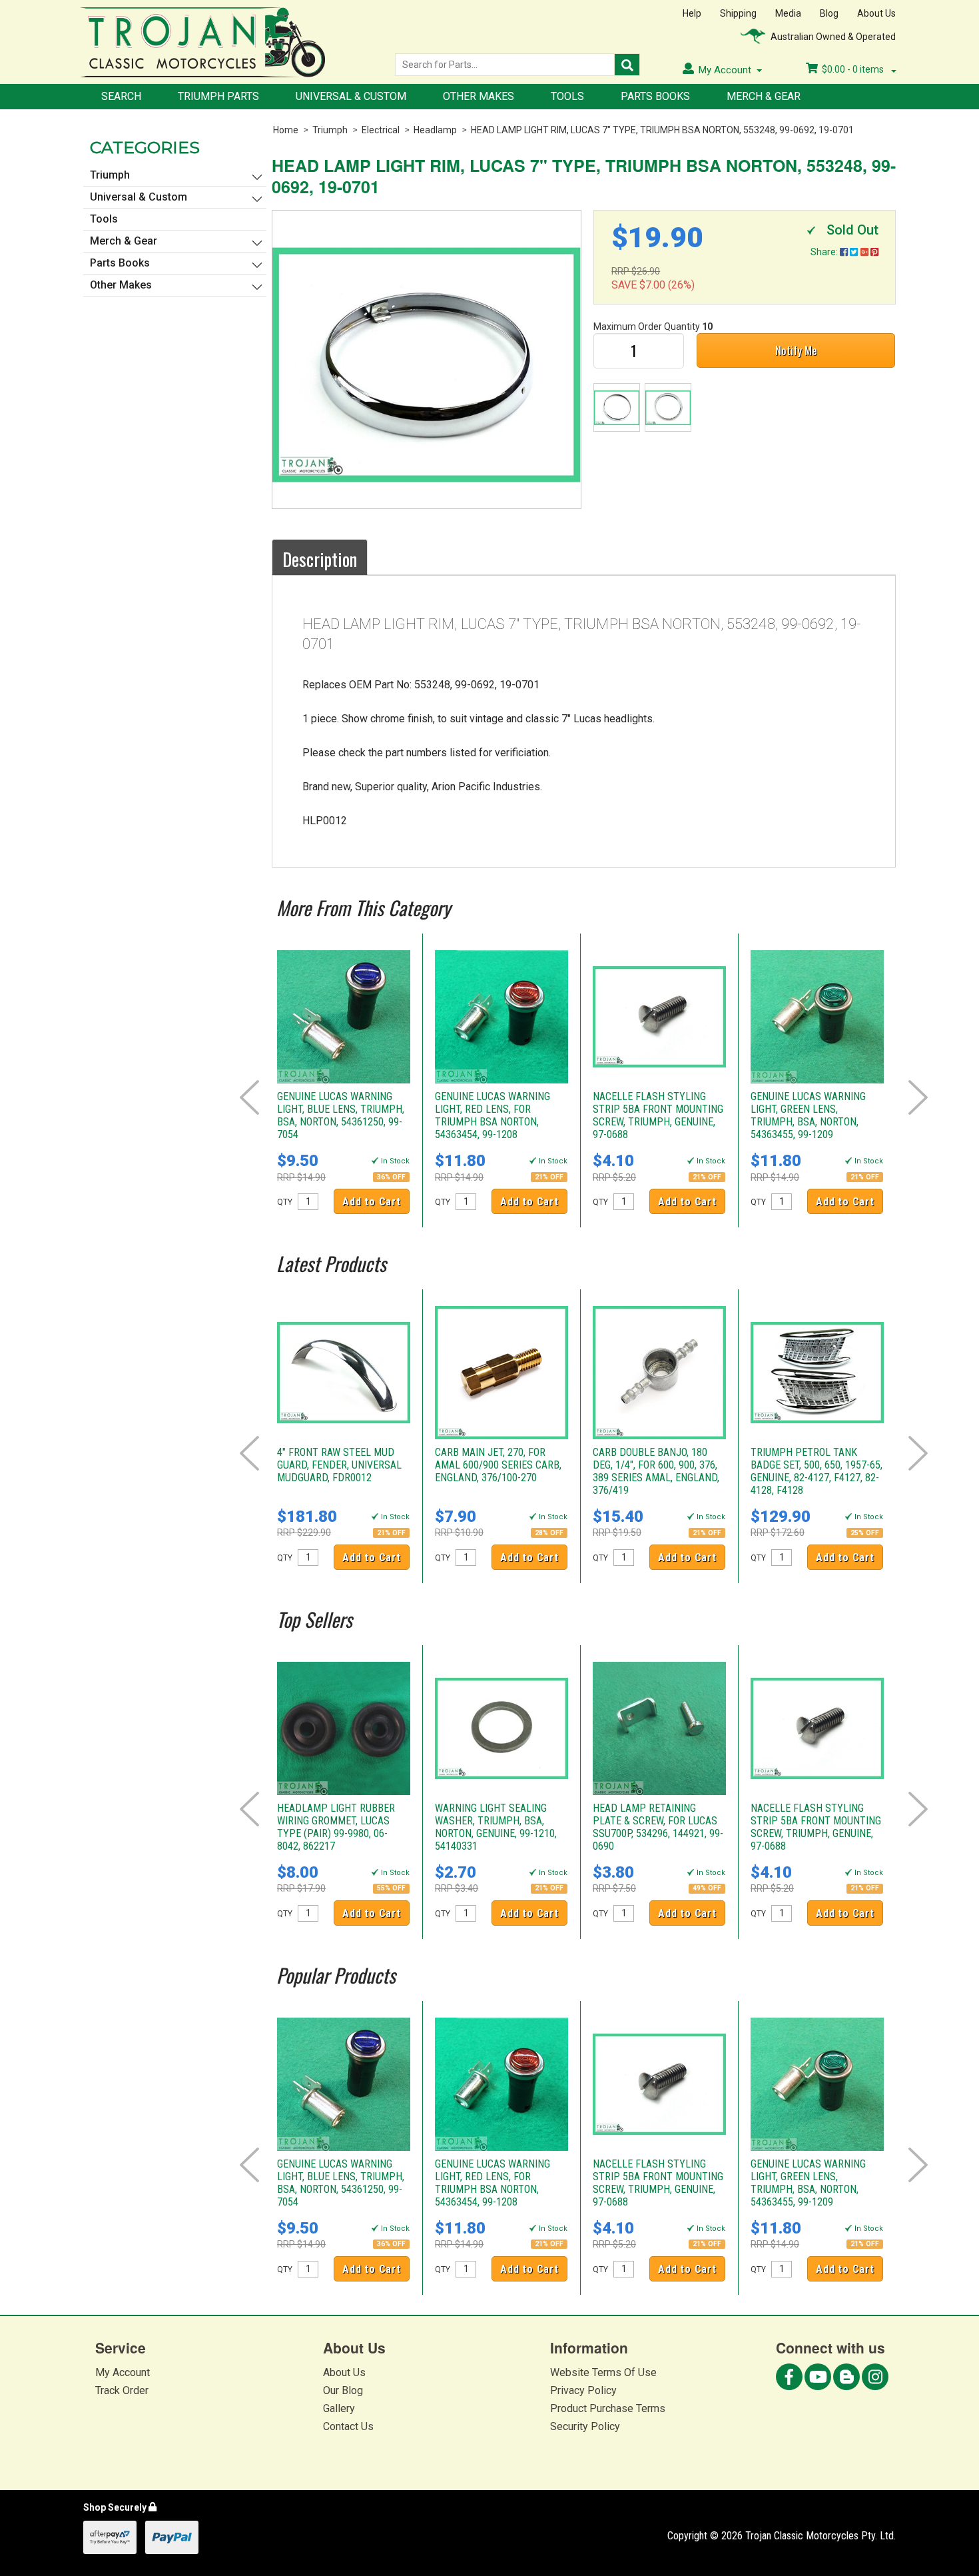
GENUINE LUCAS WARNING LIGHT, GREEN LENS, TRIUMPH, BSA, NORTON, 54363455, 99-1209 (808, 1115)
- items (854, 69)
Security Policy (585, 2426)
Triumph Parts (218, 96)
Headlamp (435, 130)
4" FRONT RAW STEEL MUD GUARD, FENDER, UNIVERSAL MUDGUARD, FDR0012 (339, 1465)
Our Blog (343, 2390)
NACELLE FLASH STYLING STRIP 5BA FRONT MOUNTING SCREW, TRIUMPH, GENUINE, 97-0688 (658, 1115)
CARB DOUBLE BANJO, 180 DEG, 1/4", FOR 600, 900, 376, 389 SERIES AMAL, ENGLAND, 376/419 (656, 1471)
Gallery (339, 2408)
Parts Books (655, 96)
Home (286, 130)
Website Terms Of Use (603, 2372)
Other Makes (479, 96)
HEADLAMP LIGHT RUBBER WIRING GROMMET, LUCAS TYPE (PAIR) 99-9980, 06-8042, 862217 (336, 1827)
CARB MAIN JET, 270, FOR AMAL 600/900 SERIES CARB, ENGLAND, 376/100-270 (498, 1465)
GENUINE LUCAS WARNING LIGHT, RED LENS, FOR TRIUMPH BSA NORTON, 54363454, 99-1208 (492, 1115)
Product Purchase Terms (608, 2408)
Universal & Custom (351, 96)
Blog (829, 13)
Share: (825, 252)
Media (788, 13)
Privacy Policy (583, 2390)
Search (121, 96)
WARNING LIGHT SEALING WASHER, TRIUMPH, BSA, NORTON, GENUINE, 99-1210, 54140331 (496, 1827)
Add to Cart (372, 1202)
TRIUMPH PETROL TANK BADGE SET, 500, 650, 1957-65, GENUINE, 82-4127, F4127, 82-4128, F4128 (816, 1471)
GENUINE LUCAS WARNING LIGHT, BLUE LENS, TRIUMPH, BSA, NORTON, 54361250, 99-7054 (341, 1115)
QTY (285, 1202)
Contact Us (348, 2426)
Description (320, 559)
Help (692, 13)
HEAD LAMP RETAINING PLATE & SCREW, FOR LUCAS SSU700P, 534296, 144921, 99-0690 (658, 1827)
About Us (876, 13)
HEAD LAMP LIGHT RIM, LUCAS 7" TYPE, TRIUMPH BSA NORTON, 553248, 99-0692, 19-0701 (662, 130)
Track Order (122, 2390)
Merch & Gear (764, 96)
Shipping (738, 13)
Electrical (381, 130)
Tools (567, 96)
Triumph (330, 130)
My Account (123, 2372)
